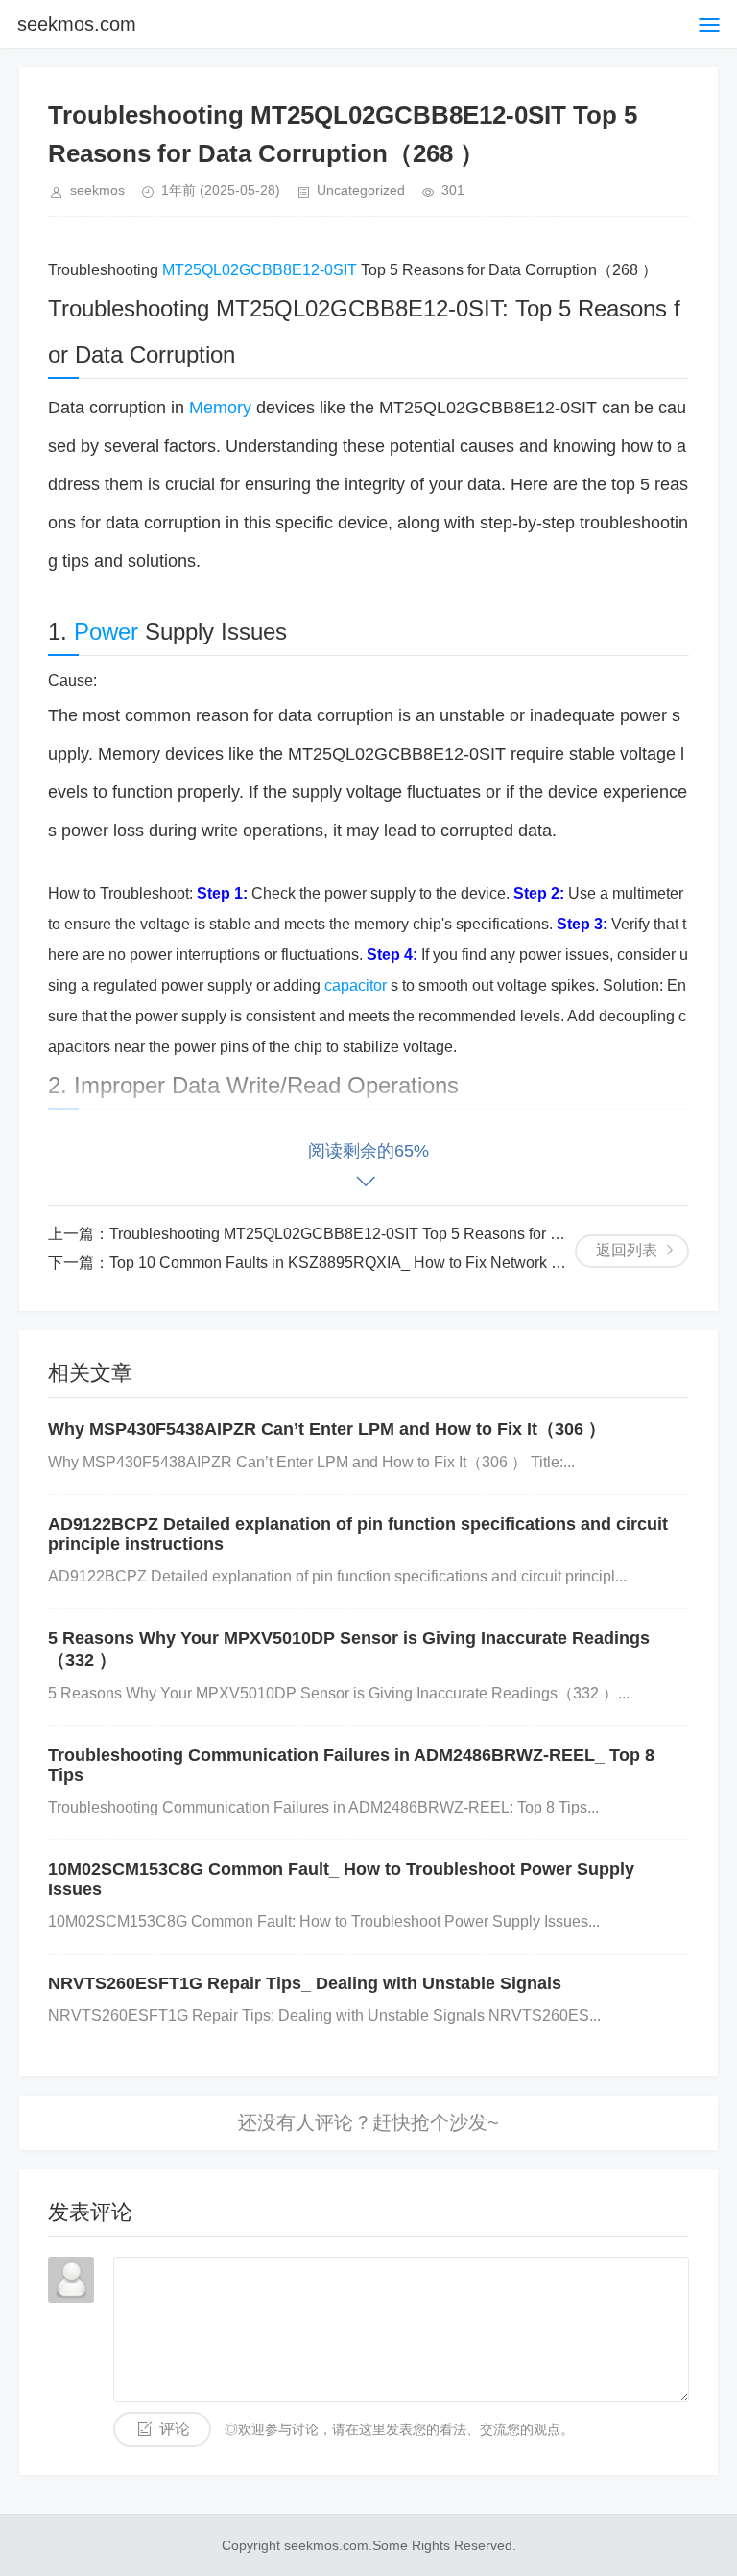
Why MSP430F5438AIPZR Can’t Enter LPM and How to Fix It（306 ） (327, 1429)
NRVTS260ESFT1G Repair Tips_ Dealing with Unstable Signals (305, 1983)
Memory (223, 408)
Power (109, 632)
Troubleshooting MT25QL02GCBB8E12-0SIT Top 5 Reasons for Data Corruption (384, 1234)
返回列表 (627, 1250)
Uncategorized (361, 190)
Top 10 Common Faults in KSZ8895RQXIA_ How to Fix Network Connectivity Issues (396, 1263)
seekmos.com (77, 24)
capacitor (357, 985)
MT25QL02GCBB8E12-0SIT (262, 270)
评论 (175, 2429)
